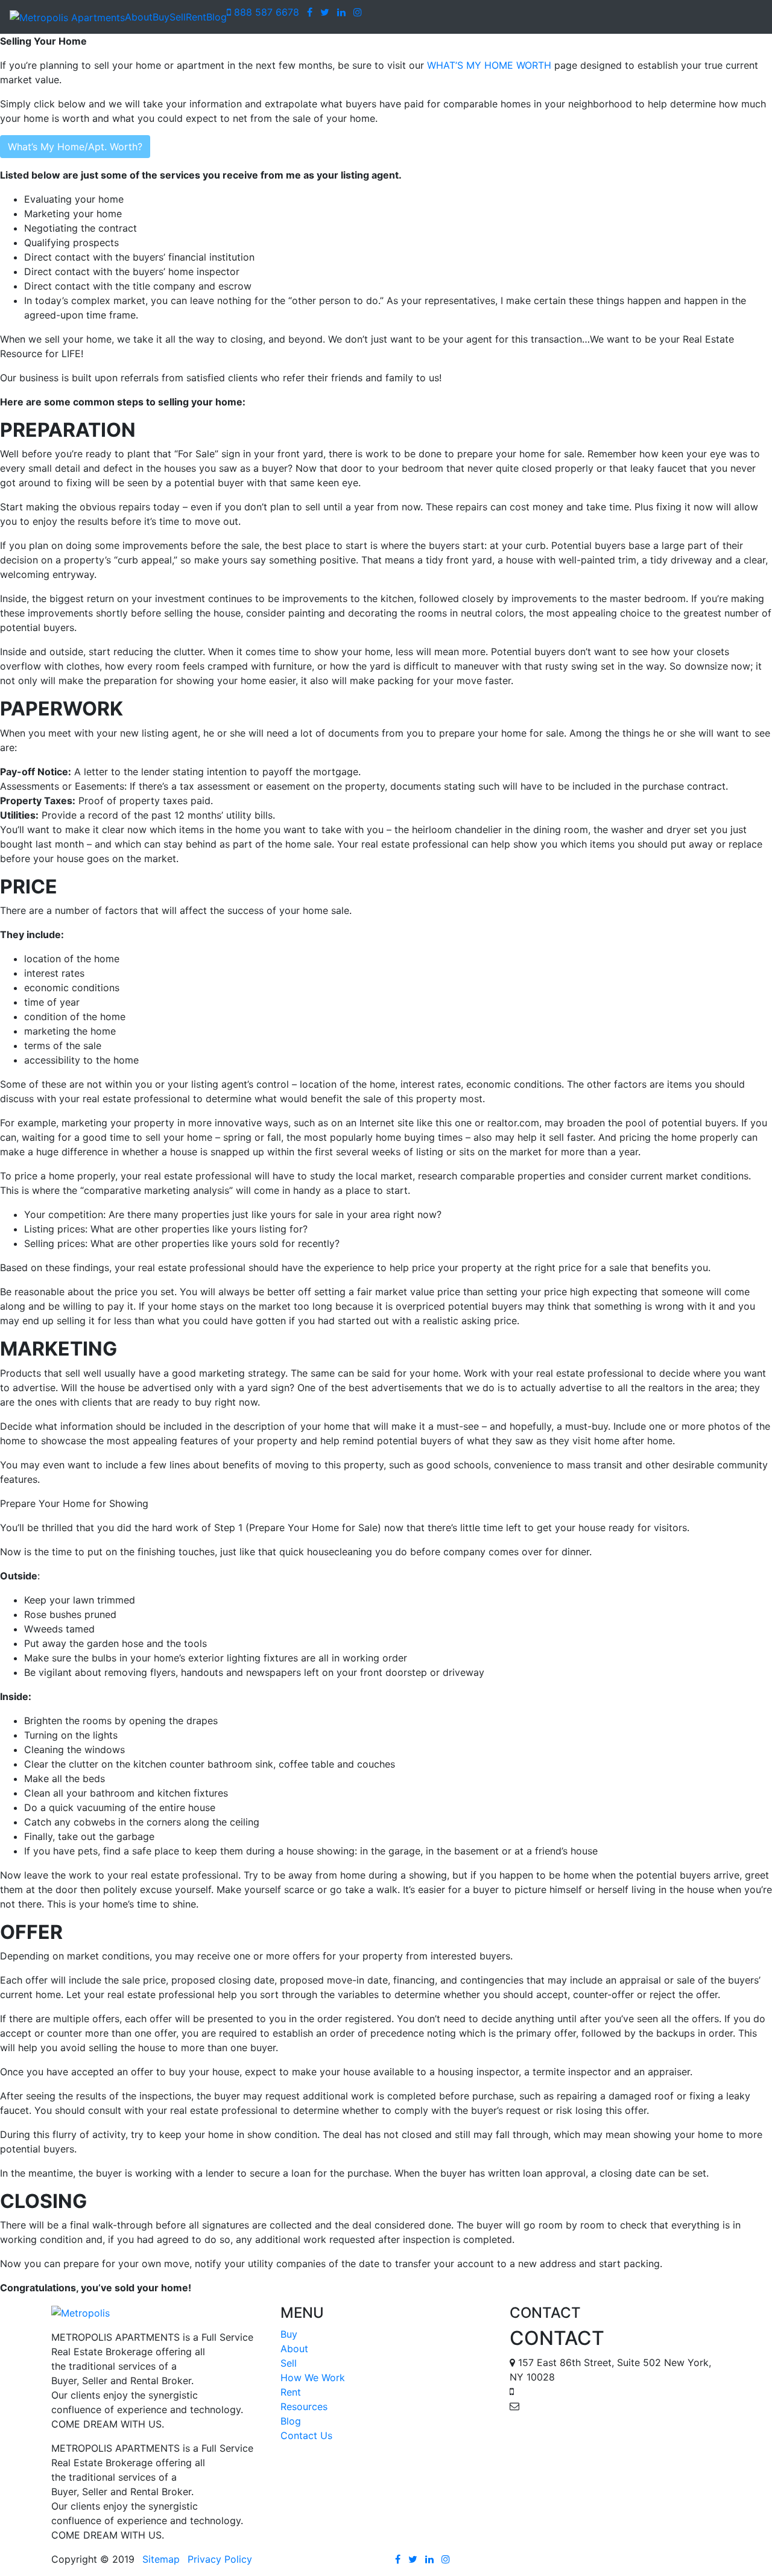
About (139, 17)
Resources (304, 2406)
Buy (161, 17)
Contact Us (306, 2435)
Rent (196, 17)
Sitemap (161, 2559)
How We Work (313, 2378)
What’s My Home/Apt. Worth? (75, 147)
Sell (178, 17)
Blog (217, 17)
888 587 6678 (265, 12)
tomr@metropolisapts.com (583, 2406)
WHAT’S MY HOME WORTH (489, 65)
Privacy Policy (220, 2559)
